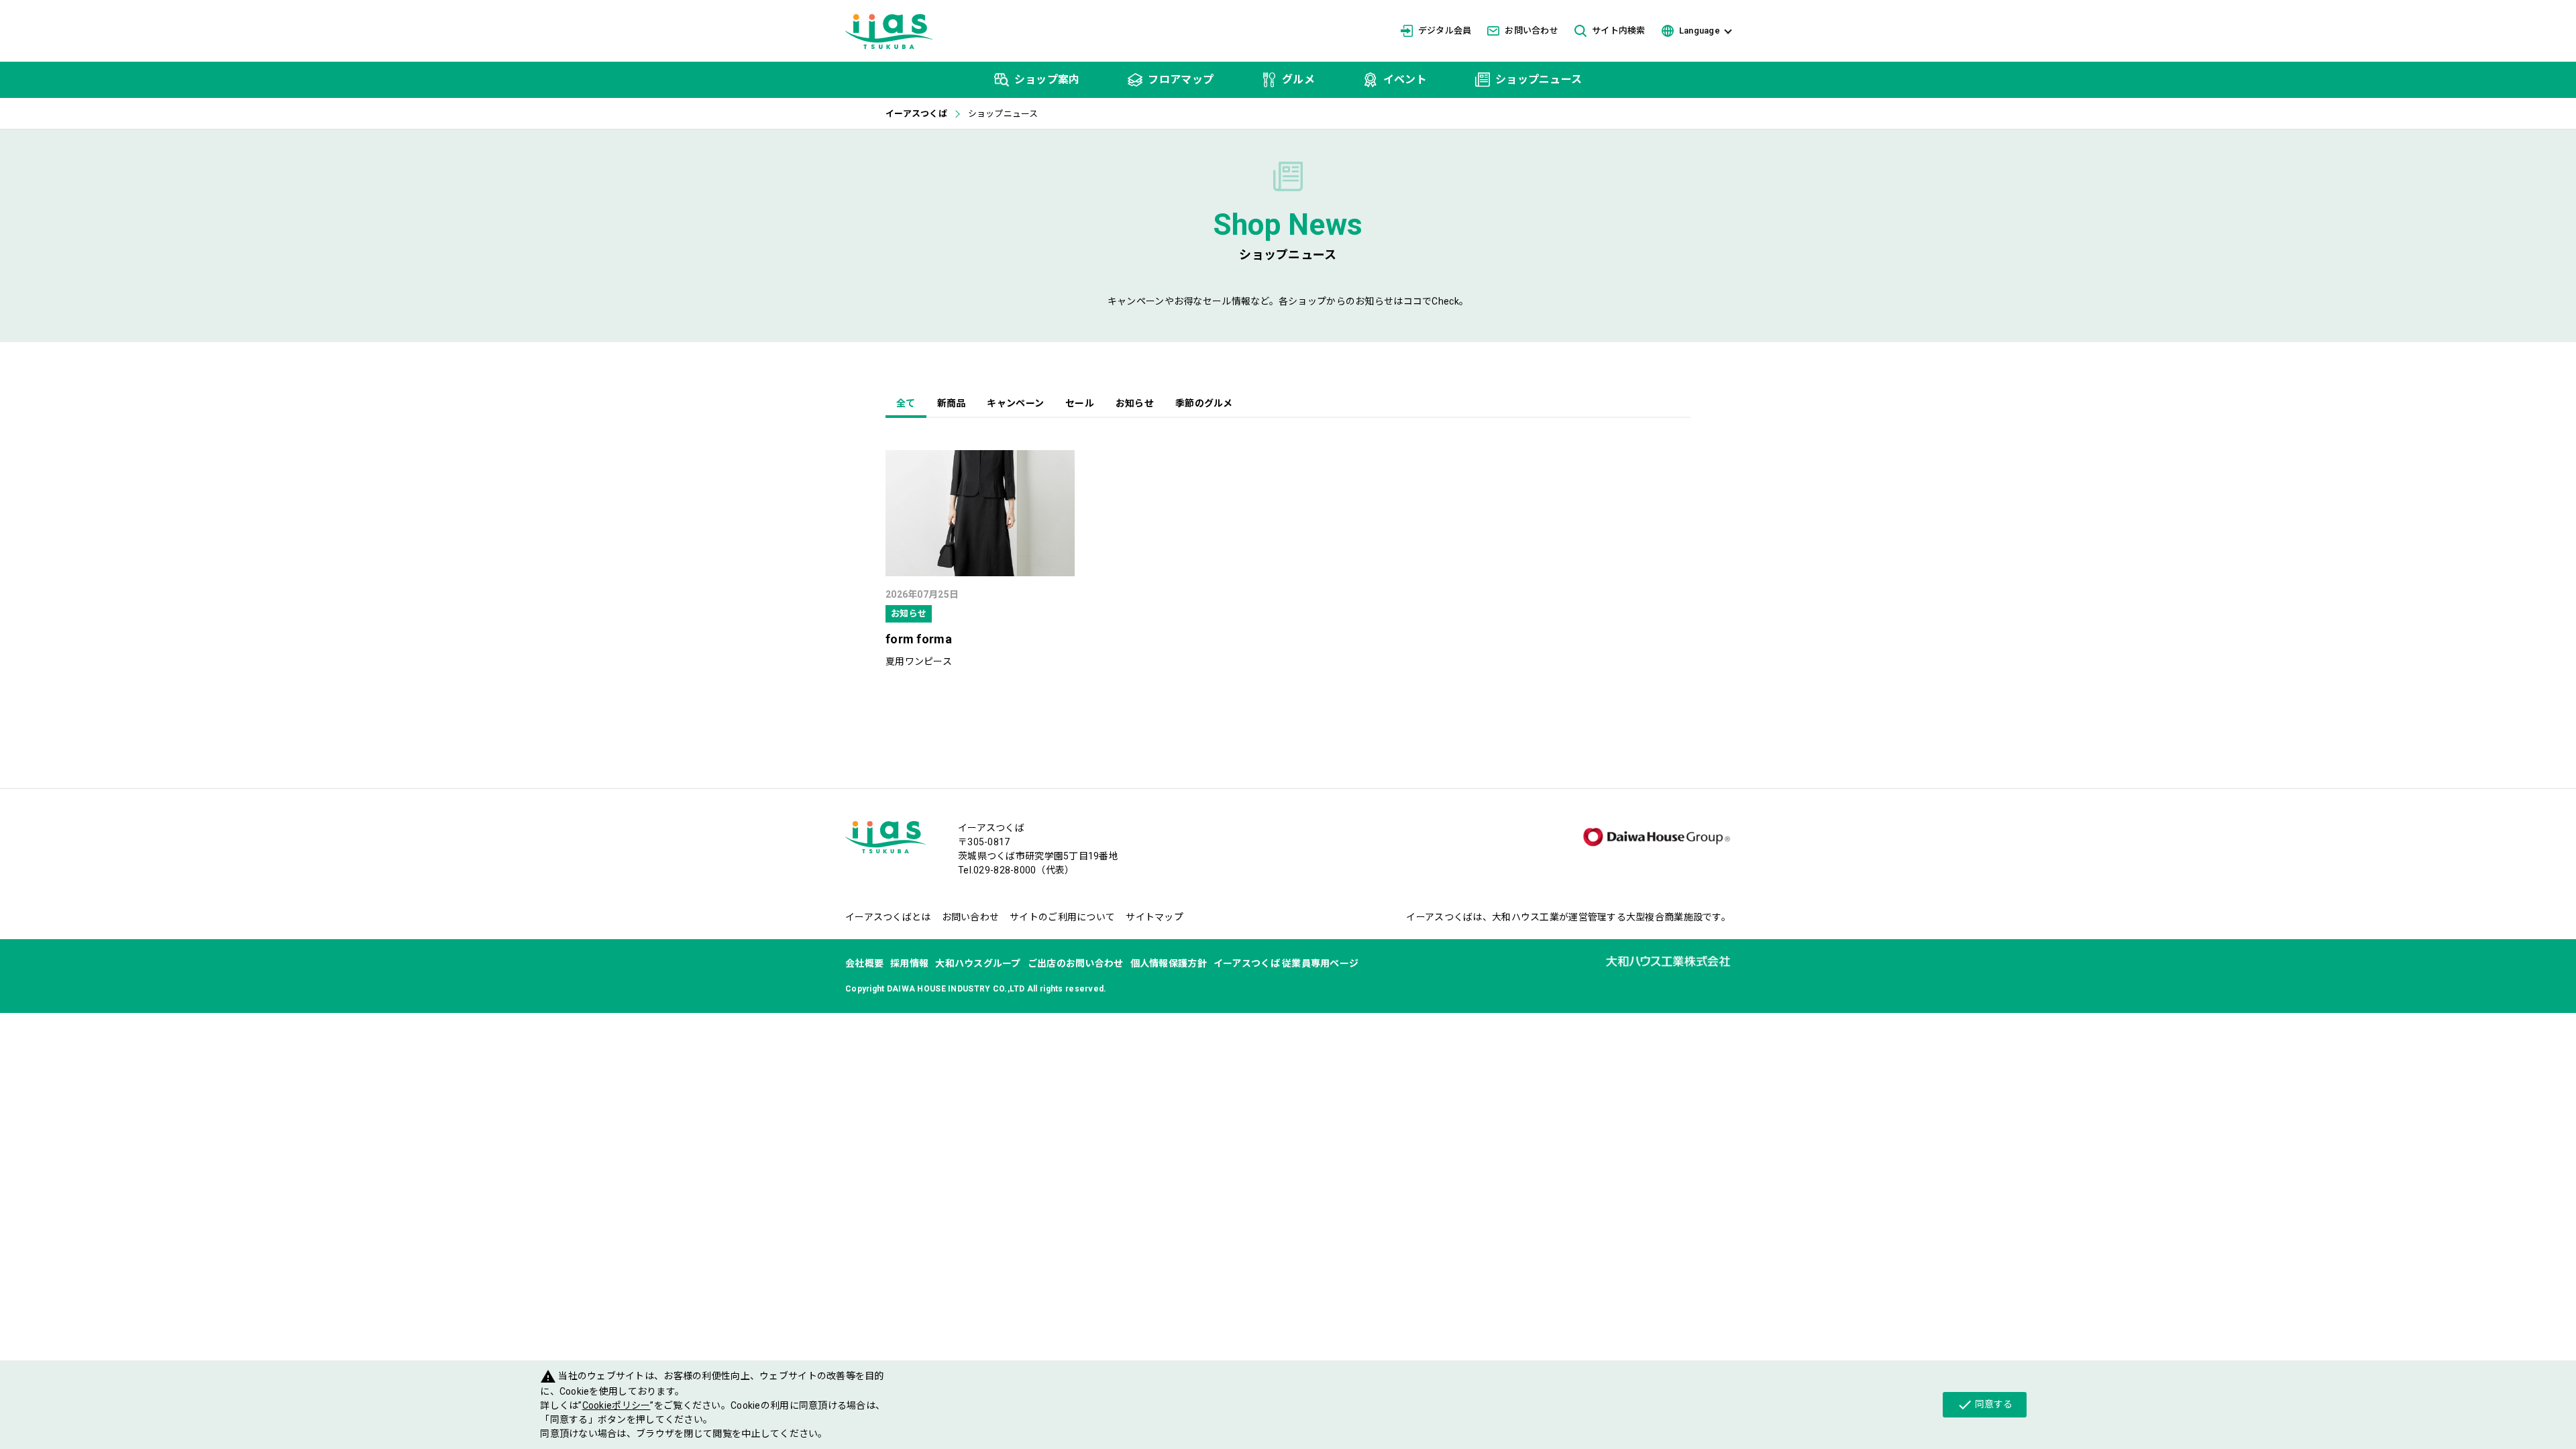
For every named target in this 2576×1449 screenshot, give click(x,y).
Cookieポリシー (616, 1405)
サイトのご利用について (1062, 917)
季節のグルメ (1204, 403)
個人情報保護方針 (1169, 963)
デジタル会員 (1445, 31)
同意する (1985, 1405)
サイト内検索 (1619, 31)
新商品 (952, 403)
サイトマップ (1155, 917)
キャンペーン (1015, 403)
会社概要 (864, 963)
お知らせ (1135, 403)
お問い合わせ (1532, 31)
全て (906, 403)
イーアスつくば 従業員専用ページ (1286, 963)
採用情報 (909, 963)
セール (1080, 403)
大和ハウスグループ (978, 963)
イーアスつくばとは (888, 917)
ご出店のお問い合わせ (1076, 963)
